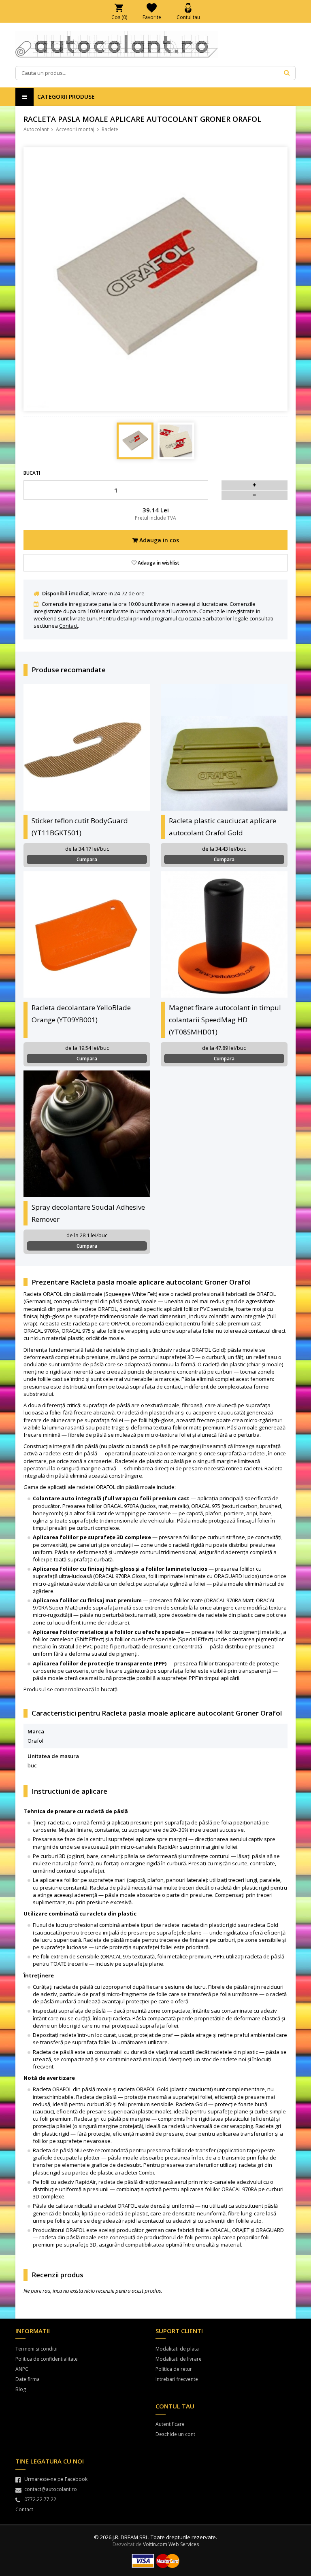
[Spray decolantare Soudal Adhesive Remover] (87, 1134)
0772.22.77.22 (40, 2499)
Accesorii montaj (75, 129)
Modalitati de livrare (179, 2359)
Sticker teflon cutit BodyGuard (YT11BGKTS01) (80, 827)
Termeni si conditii (36, 2349)
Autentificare (170, 2424)
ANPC (22, 2369)
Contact (68, 626)
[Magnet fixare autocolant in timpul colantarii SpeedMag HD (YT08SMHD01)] (224, 935)
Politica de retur (174, 2369)
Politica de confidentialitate (47, 2359)
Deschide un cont (175, 2434)
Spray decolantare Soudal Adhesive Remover (88, 1213)
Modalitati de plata (177, 2349)
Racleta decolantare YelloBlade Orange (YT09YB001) (81, 1014)
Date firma (28, 2379)
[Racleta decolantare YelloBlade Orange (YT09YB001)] (87, 935)
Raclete (110, 129)
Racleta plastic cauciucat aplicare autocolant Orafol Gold (223, 827)
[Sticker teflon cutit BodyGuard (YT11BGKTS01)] (87, 747)
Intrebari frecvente (177, 2379)
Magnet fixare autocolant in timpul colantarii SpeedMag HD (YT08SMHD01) (225, 1020)
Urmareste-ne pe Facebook (56, 2479)
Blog (21, 2389)
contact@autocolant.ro (51, 2489)
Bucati (32, 473)
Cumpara (87, 859)
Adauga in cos (158, 540)
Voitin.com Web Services (171, 2544)
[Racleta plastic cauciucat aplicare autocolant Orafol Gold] (224, 747)
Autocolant (36, 129)
